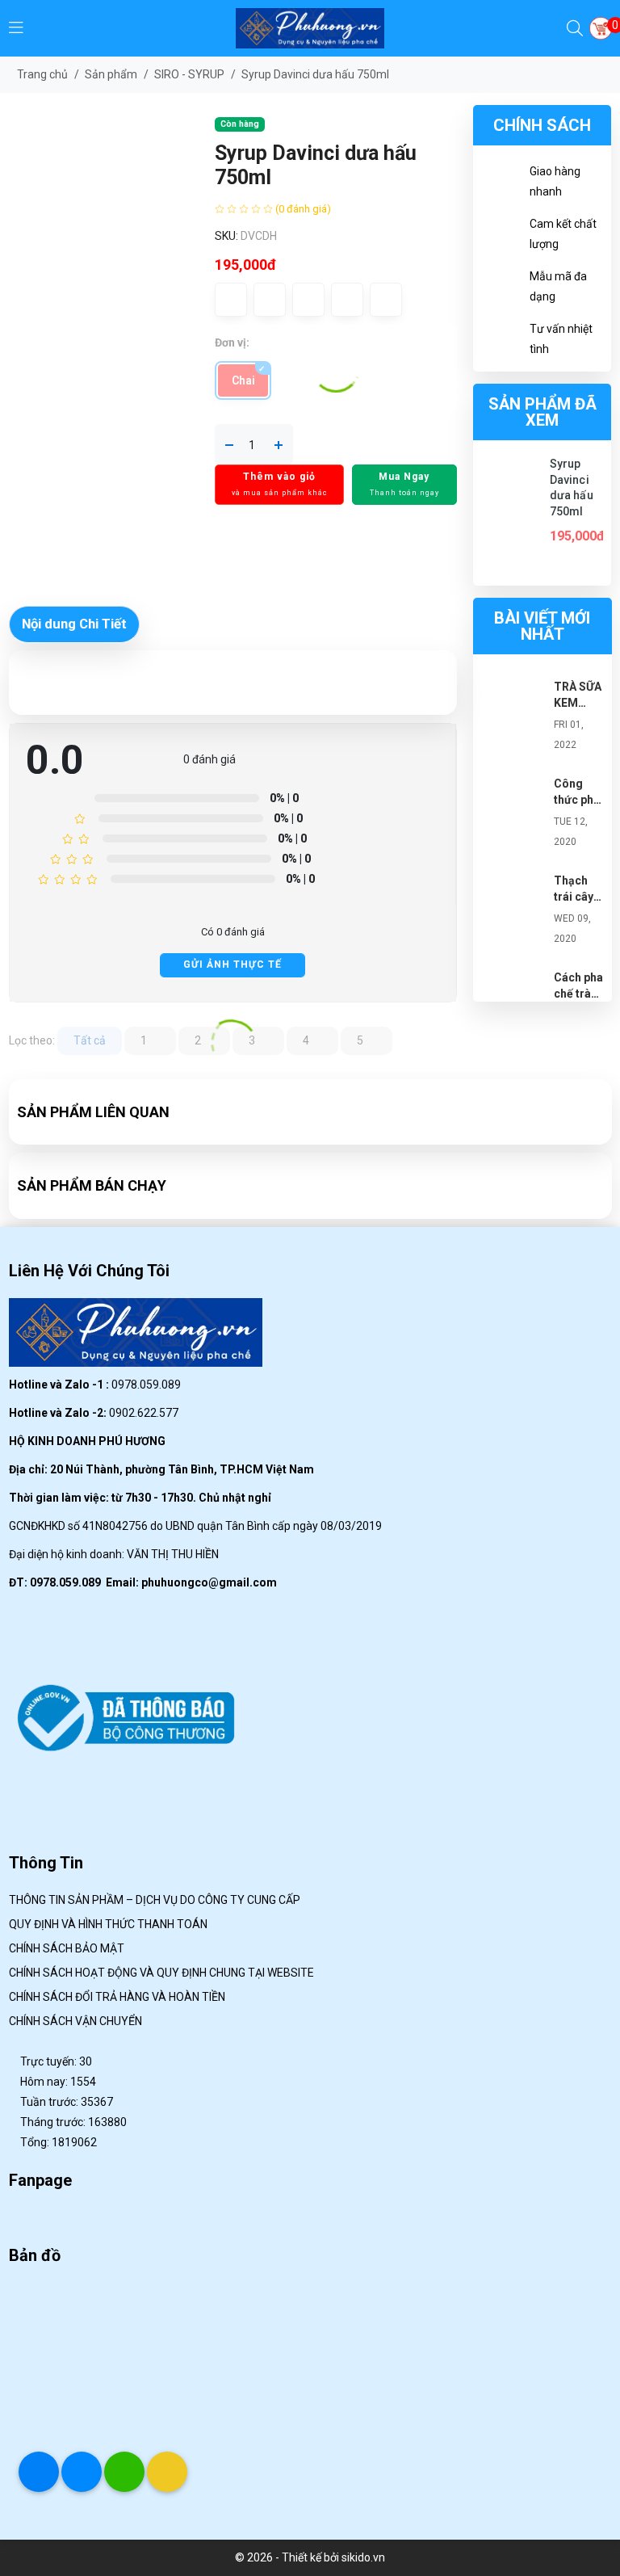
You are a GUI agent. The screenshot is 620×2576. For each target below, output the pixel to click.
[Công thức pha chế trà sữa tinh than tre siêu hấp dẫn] (513, 808)
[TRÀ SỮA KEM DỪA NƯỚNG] (513, 711)
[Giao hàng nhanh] (501, 184)
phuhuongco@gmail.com (209, 1582)
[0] (601, 28)
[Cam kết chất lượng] (501, 237)
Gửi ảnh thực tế (232, 964)
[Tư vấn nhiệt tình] (501, 342)
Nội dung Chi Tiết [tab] (74, 624)
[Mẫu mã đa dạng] (501, 289)
